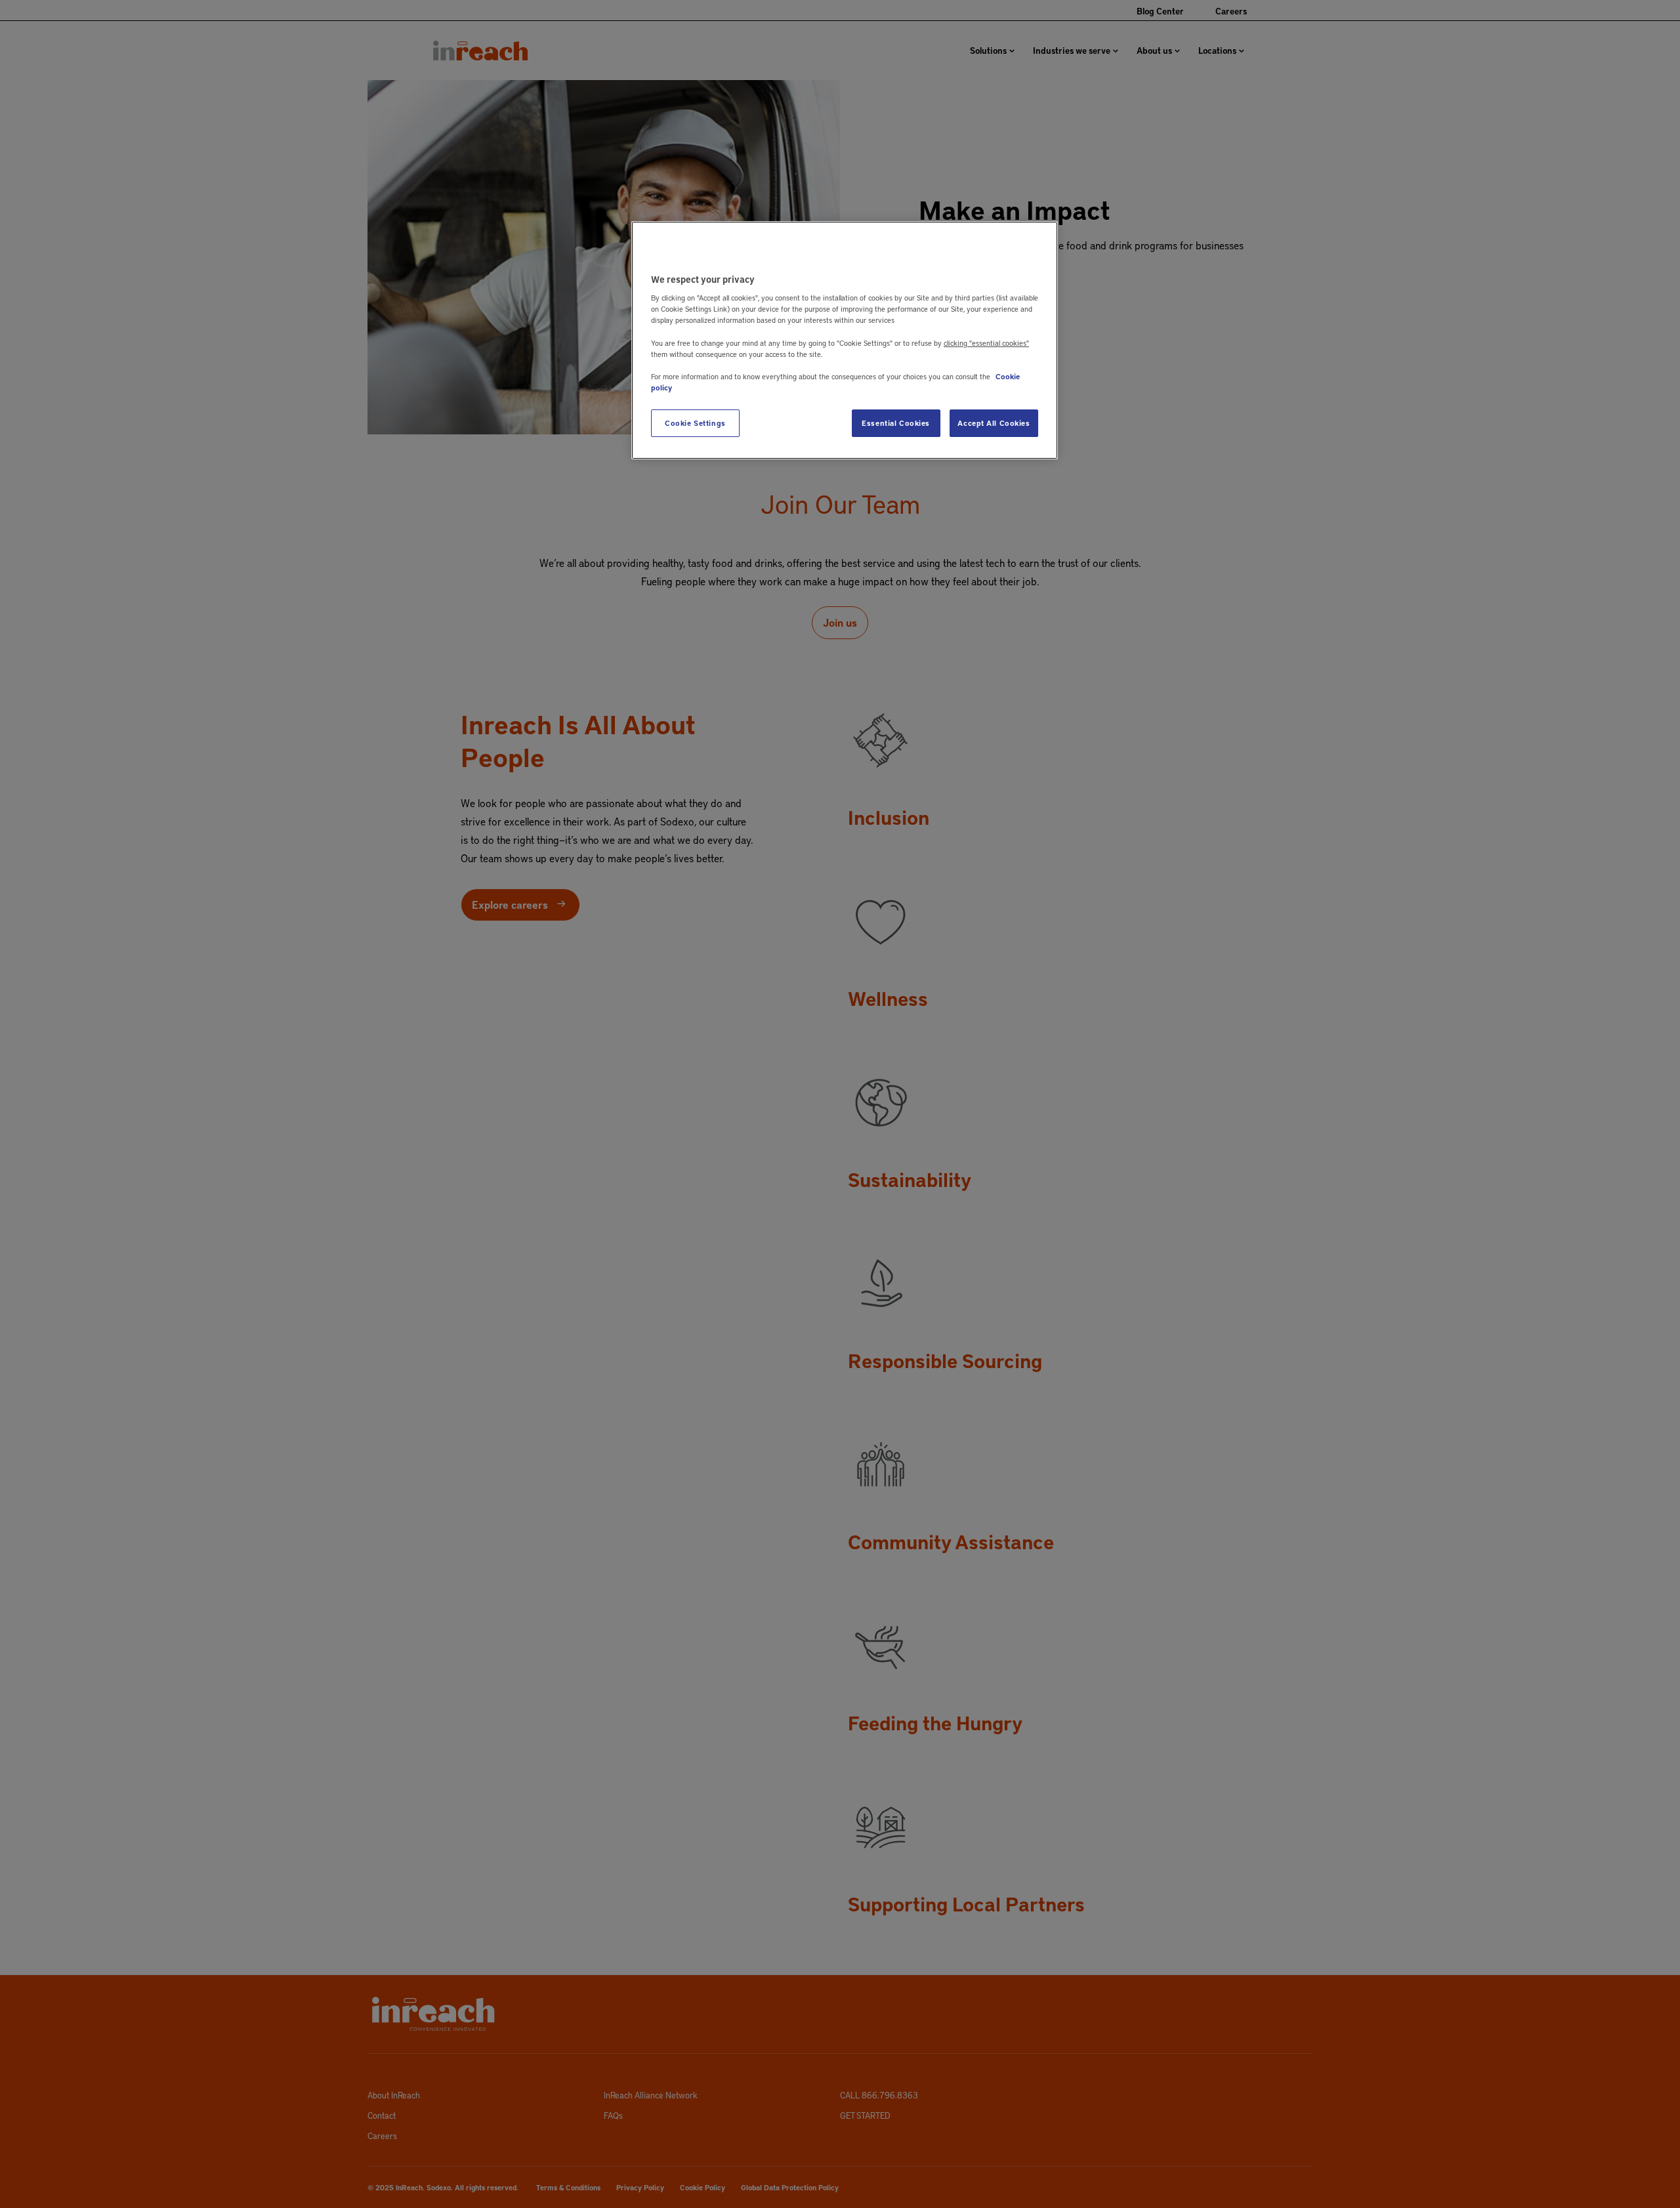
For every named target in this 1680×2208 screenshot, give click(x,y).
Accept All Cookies (994, 423)
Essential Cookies (896, 423)
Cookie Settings (695, 423)
